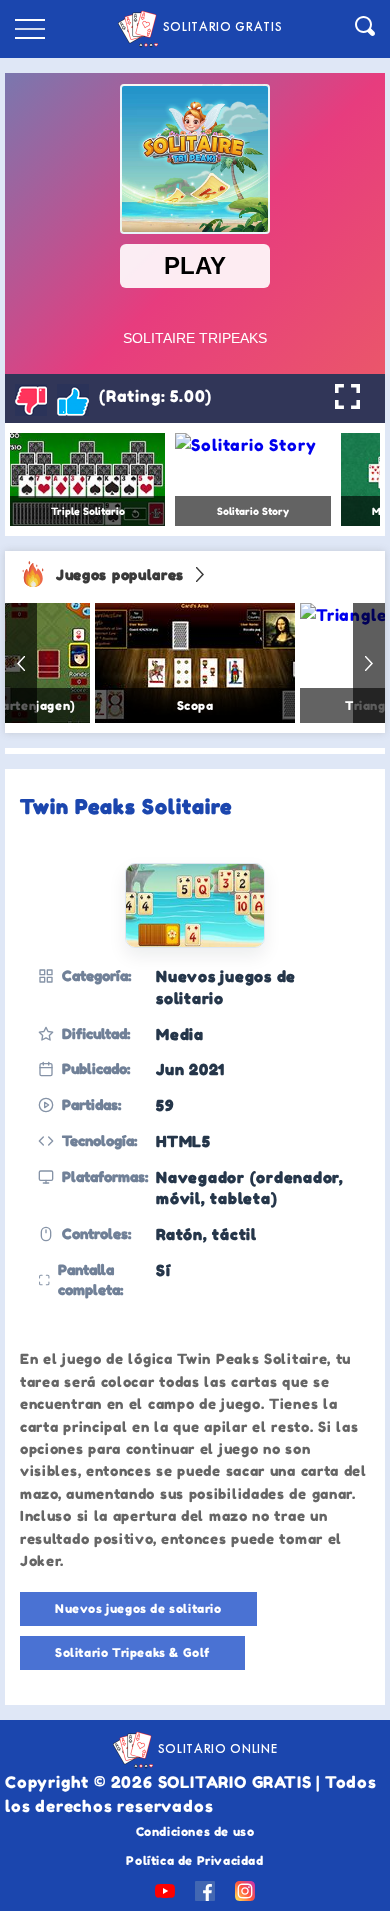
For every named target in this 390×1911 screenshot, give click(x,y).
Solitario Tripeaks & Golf (132, 1652)
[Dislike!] (31, 400)
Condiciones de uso (195, 1831)
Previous (21, 663)
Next (369, 663)
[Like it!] (73, 400)
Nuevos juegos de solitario (138, 1608)
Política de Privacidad (194, 1860)
